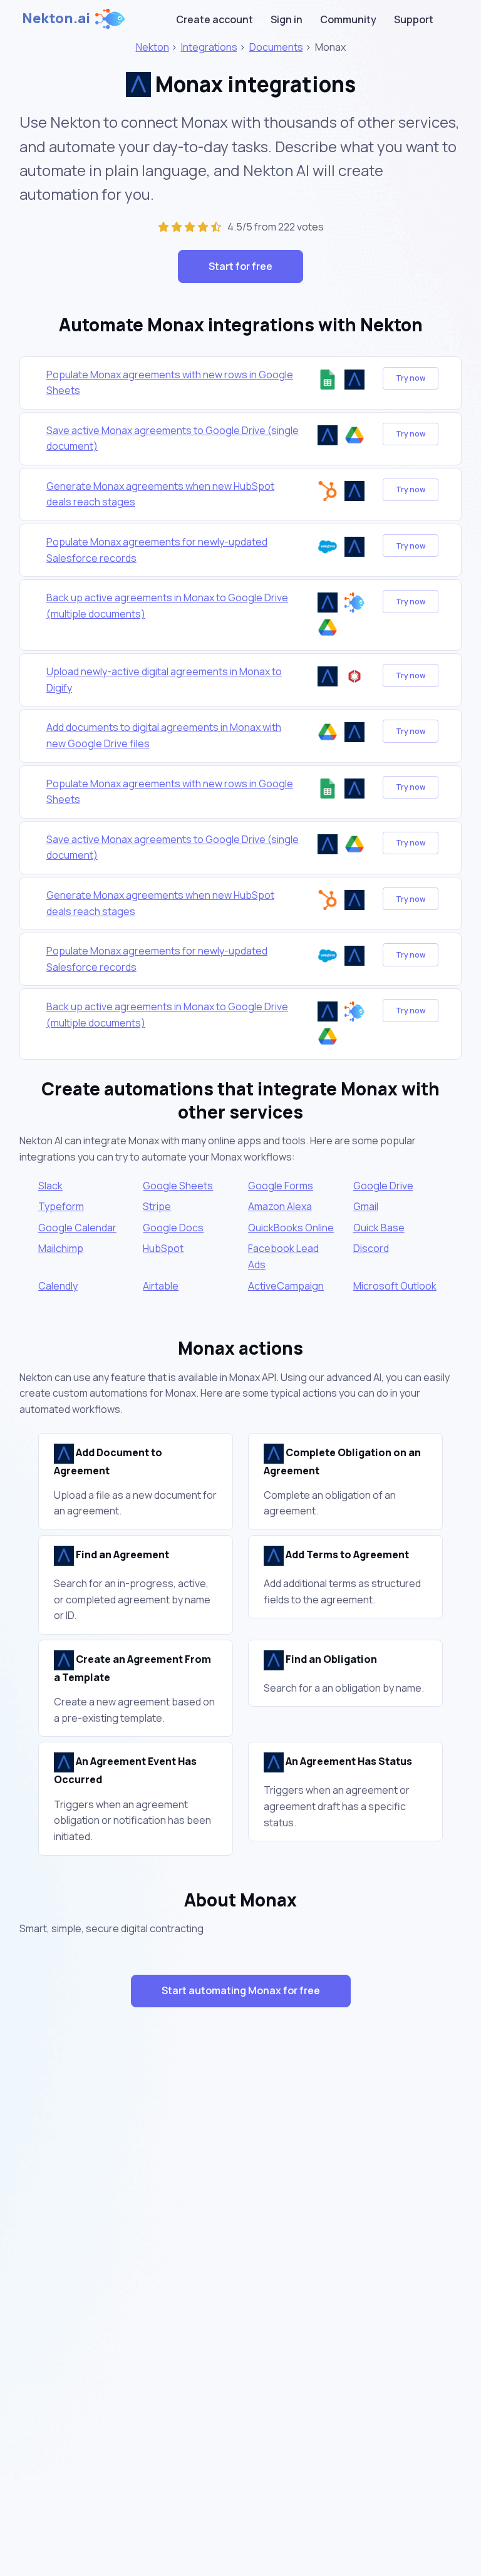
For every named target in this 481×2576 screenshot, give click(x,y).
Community (348, 19)
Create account (215, 19)
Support (414, 19)
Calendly (58, 1286)
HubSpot (163, 1248)
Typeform (61, 1206)
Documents (276, 47)
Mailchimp (61, 1248)
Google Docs (173, 1228)
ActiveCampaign (286, 1286)
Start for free (240, 266)
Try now (411, 378)
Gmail (366, 1206)
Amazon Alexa (280, 1206)
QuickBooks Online (291, 1228)
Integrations (209, 47)
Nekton (153, 47)
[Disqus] (240, 2240)
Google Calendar (77, 1228)
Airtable (161, 1286)
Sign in (287, 19)
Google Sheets (178, 1186)
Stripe (157, 1206)
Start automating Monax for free (241, 1990)
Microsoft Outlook (395, 1286)
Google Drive (383, 1186)
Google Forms (281, 1186)
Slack (50, 1186)
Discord (371, 1248)
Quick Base (379, 1228)
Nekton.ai (56, 18)
